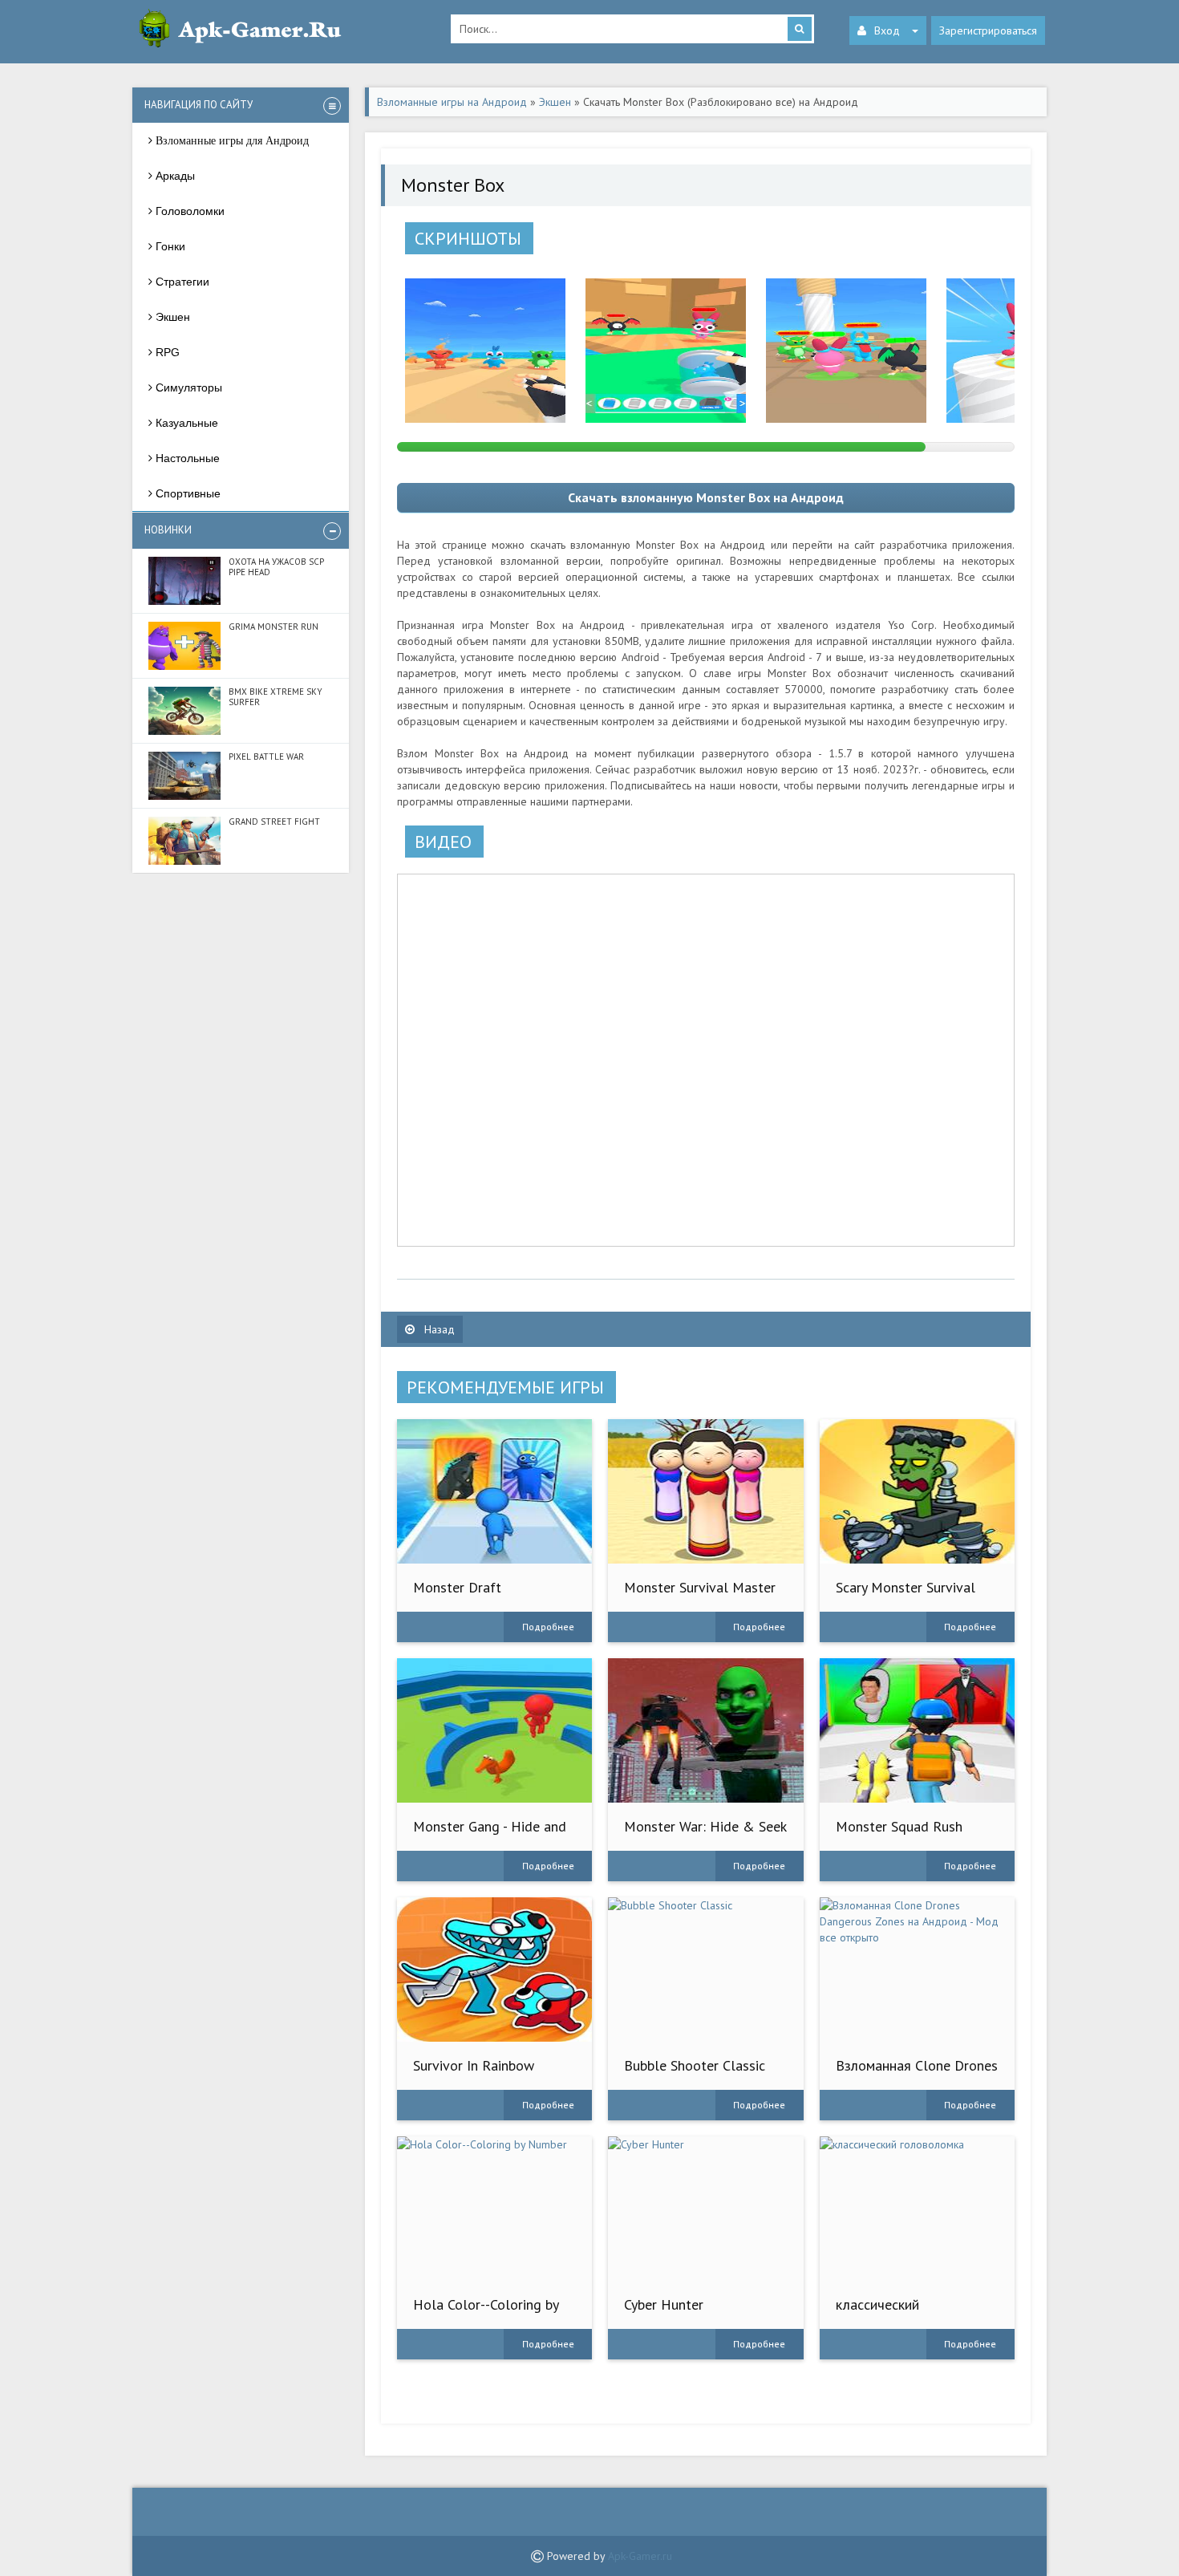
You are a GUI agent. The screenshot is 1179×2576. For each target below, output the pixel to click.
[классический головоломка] (917, 2209)
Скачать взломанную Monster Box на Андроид (706, 497)
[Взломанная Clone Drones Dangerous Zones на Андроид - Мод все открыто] (917, 1970)
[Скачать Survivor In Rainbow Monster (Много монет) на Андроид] (494, 1970)
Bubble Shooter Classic (695, 2065)
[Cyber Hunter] (705, 2209)
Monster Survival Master (700, 1587)
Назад (438, 1329)
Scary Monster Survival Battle (906, 1595)
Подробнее (548, 1627)
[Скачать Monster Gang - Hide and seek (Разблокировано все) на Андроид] (494, 1730)
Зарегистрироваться (988, 30)
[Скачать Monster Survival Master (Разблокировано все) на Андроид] (705, 1491)
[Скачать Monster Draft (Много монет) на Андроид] (494, 1491)
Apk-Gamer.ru (640, 2556)
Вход (887, 30)
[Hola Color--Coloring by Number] (494, 2209)
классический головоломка (877, 2312)
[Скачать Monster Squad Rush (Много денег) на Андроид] (917, 1730)
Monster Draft (457, 1587)
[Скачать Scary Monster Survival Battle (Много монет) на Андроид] (917, 1491)
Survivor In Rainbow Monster (474, 2073)
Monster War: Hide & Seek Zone (705, 1834)
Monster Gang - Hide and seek (490, 1834)
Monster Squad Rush (899, 1826)
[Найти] (800, 29)
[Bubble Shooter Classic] (705, 1970)
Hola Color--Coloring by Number (486, 2312)
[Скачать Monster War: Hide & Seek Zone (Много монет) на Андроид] (705, 1730)
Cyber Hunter (664, 2304)
